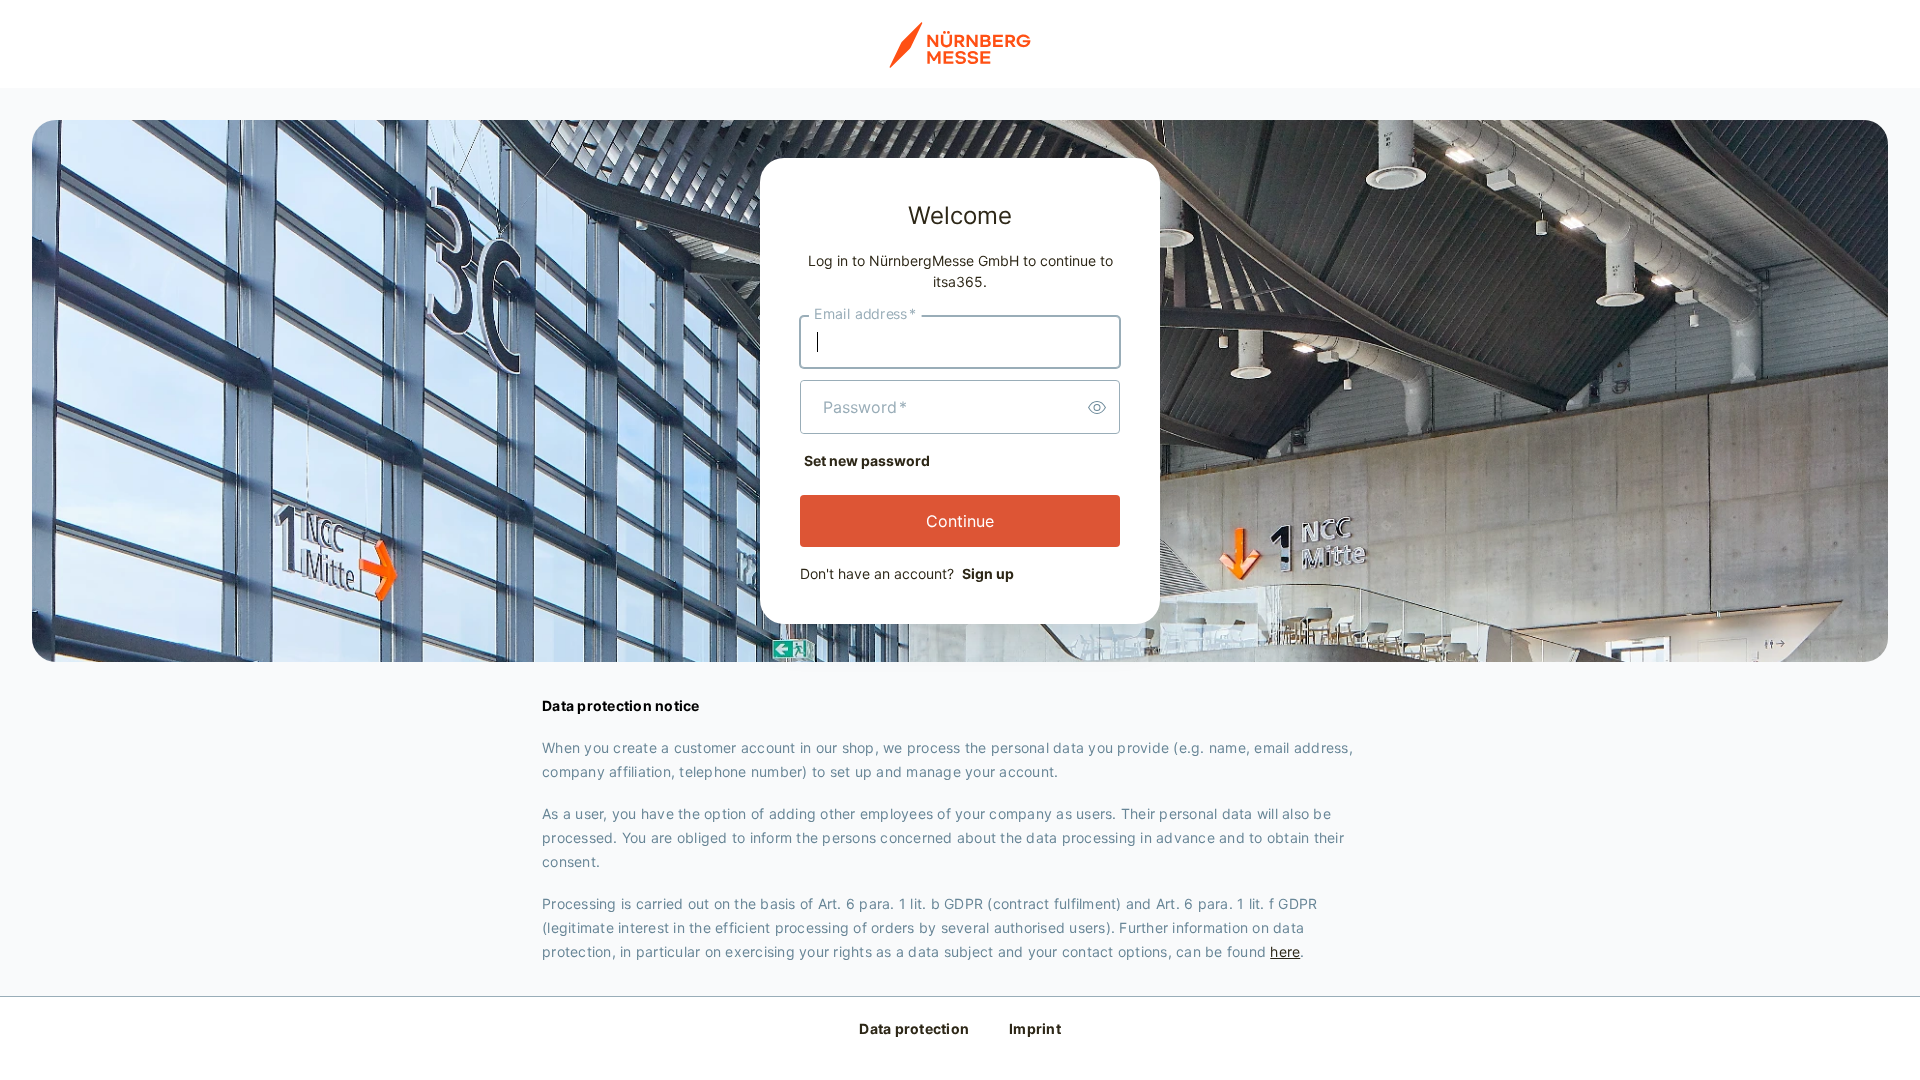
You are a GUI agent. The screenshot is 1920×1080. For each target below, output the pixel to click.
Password (865, 407)
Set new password (867, 460)
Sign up (988, 573)
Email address (865, 314)
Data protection (914, 1028)
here (1285, 951)
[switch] (1097, 407)
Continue (960, 521)
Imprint (1035, 1028)
